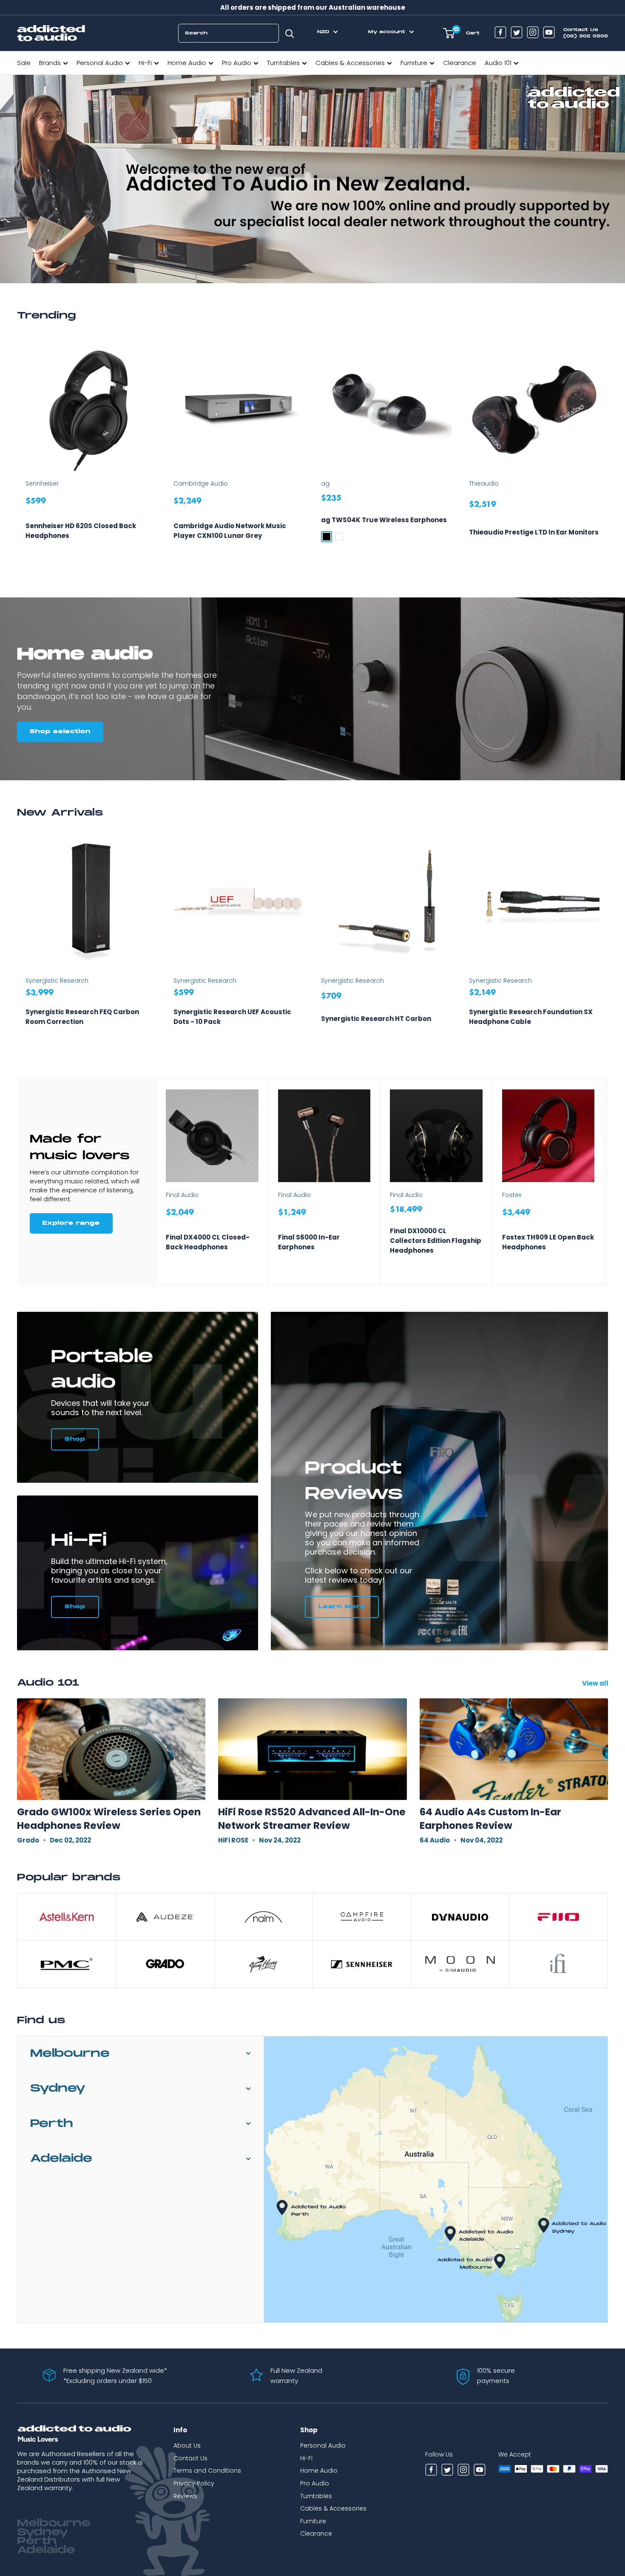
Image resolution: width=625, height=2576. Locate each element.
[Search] (290, 33)
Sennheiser (42, 483)
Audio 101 (498, 63)
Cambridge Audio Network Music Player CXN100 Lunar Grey (230, 531)
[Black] (327, 537)
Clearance (460, 63)
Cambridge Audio (201, 483)
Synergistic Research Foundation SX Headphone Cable (531, 1017)
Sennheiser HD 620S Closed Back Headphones (81, 531)
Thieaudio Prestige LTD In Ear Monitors (534, 532)
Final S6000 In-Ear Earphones (309, 1242)
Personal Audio (100, 63)
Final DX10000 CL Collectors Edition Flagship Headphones (436, 1241)
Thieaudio (484, 483)
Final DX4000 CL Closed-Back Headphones (208, 1242)
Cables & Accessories (350, 63)
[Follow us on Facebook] (500, 33)
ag (325, 483)
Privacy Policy (194, 2483)
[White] (339, 537)
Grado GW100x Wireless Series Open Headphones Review (109, 1819)
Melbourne (70, 2054)
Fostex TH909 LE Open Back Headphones (548, 1242)
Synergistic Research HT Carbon (376, 1019)
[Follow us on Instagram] (533, 33)
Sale (24, 63)
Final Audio (182, 1195)
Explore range (71, 1223)
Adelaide (61, 2159)
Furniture (414, 63)
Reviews (185, 2496)
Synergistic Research (57, 981)
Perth (52, 2124)
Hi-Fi (145, 63)
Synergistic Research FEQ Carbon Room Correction (82, 1017)
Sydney (58, 2088)
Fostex (512, 1195)
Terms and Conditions (207, 2471)
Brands (50, 63)
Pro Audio (237, 63)
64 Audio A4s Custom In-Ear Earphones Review (490, 1819)
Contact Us (190, 2458)
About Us (187, 2445)
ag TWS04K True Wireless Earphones (384, 520)
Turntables (283, 63)
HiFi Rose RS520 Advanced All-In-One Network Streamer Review (312, 1819)
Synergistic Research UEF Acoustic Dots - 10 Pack (232, 1017)
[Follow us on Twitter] (517, 33)
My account (388, 32)
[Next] (608, 452)
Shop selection (60, 732)
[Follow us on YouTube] (549, 33)
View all (596, 1683)
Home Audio (187, 63)
